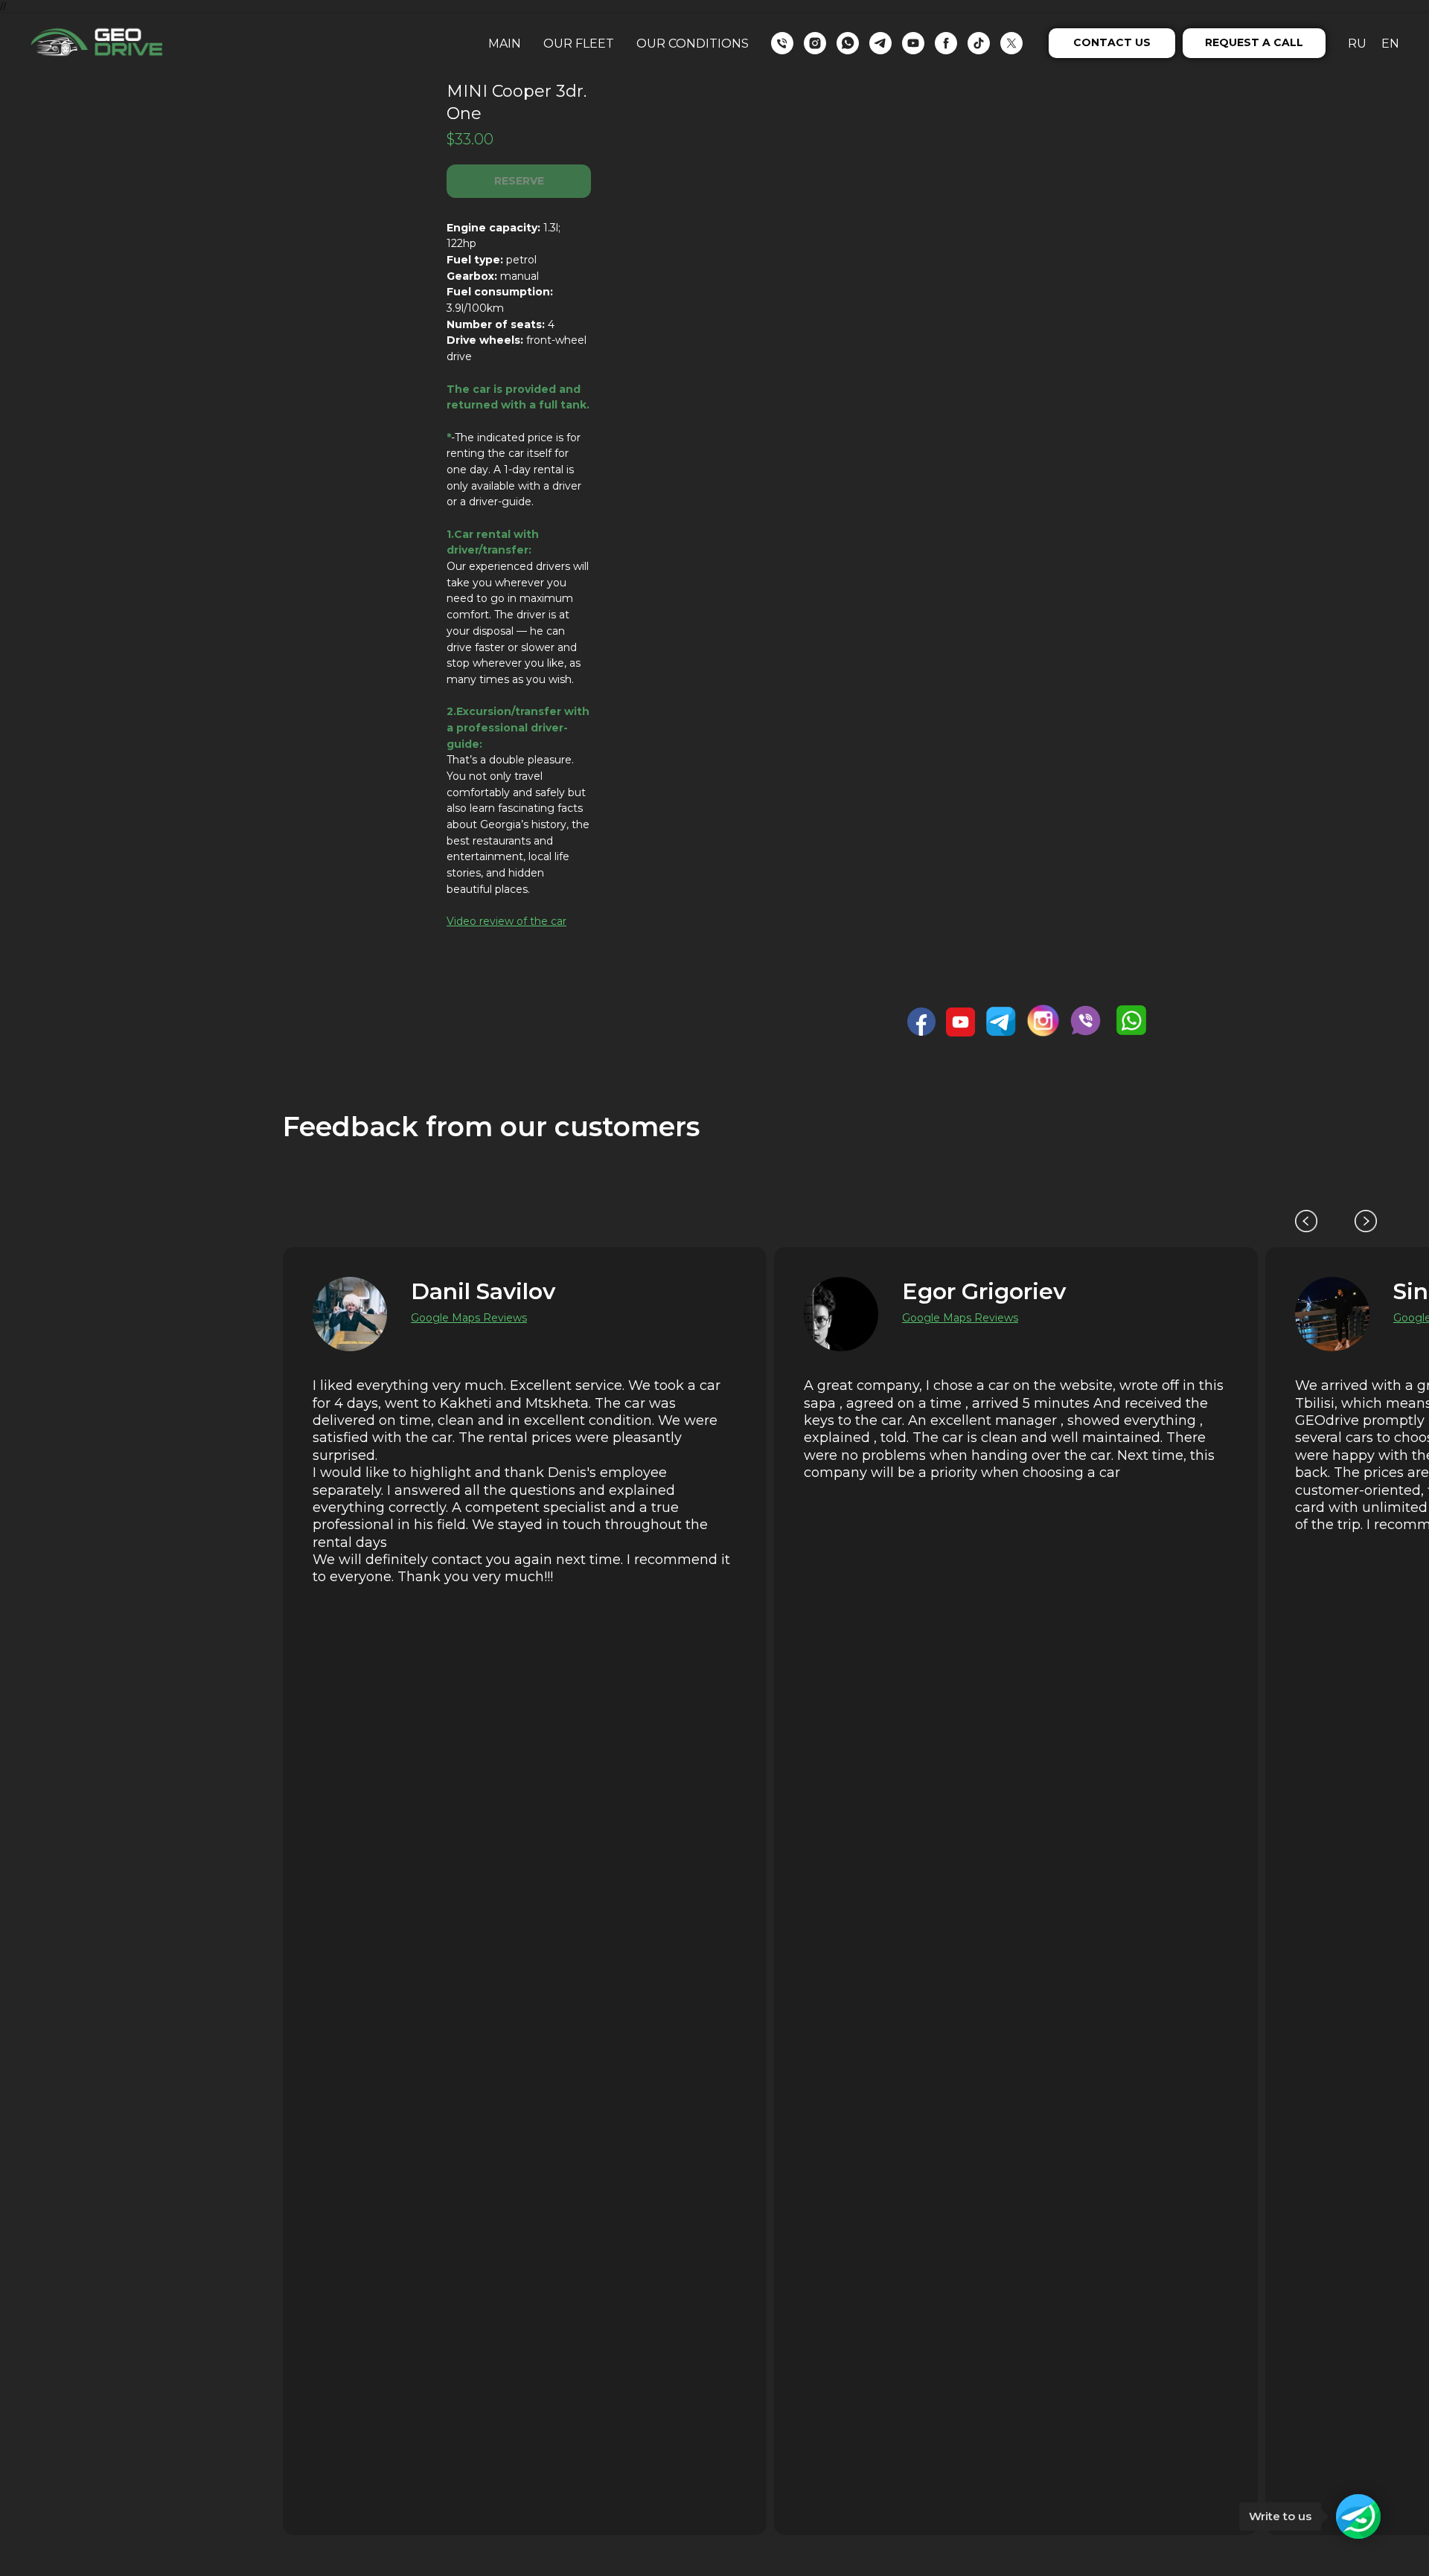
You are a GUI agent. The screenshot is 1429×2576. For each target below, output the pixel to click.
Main (505, 44)
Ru (1357, 44)
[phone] (782, 43)
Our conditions (693, 44)
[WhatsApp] (848, 43)
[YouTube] (913, 43)
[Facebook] (946, 43)
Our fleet (579, 44)
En (1390, 44)
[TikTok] (979, 43)
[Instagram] (815, 43)
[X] (1011, 43)
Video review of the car (506, 921)
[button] (1112, 43)
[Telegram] (880, 43)
